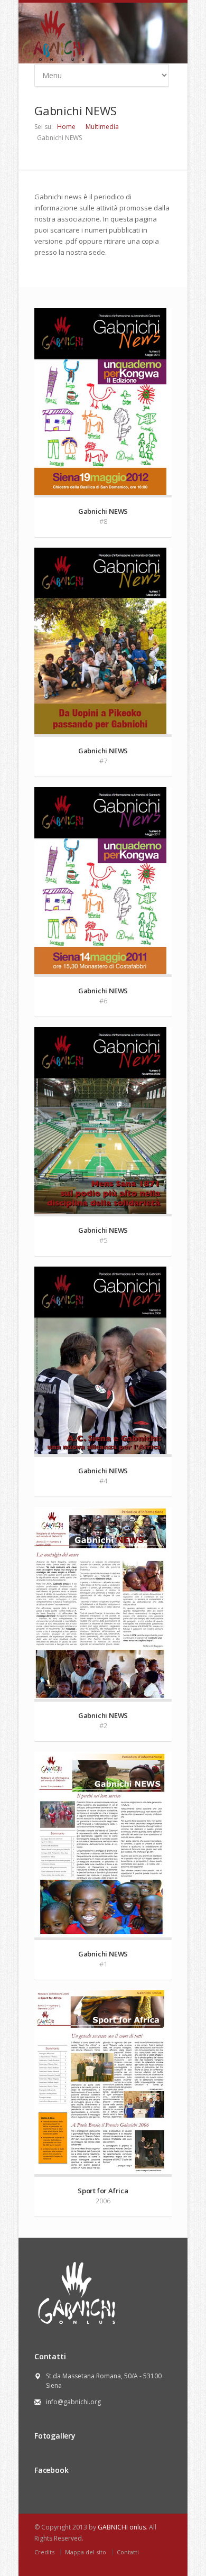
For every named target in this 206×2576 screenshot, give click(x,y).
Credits (44, 2552)
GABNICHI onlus (122, 2527)
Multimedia (102, 127)
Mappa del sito (86, 2552)
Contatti (128, 2552)
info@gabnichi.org (73, 2402)
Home (66, 127)
